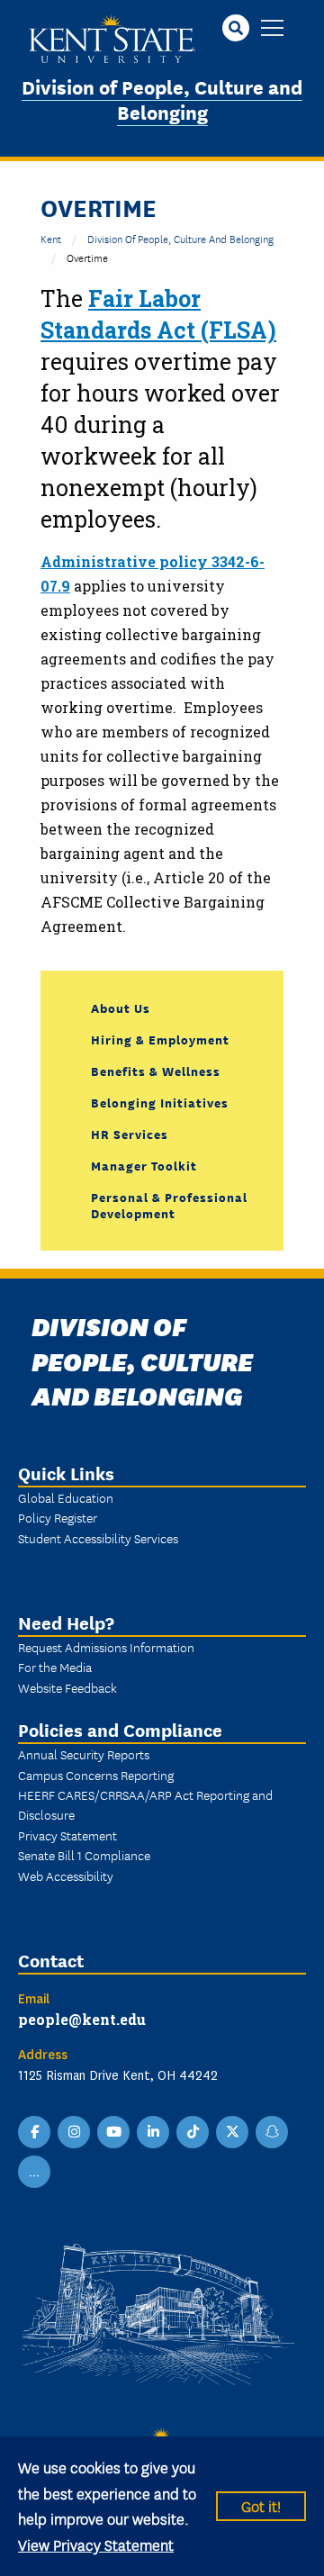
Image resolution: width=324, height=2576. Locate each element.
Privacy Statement (67, 1835)
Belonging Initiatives (160, 1102)
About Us (121, 1008)
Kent (51, 238)
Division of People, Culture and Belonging (162, 99)
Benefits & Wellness (156, 1071)
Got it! (261, 2505)
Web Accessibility (66, 1876)
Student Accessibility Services (98, 1538)
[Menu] (272, 29)
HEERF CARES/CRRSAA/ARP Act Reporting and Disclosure (145, 1804)
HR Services (130, 1134)
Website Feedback (67, 1687)
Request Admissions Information (106, 1647)
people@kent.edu (82, 2019)
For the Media (55, 1667)
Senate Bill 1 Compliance (84, 1855)
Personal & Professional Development (169, 1205)
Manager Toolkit (144, 1165)
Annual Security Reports (84, 1754)
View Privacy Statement (96, 2544)
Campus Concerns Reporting (96, 1775)
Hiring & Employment (160, 1039)
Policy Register (58, 1517)
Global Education (66, 1497)
